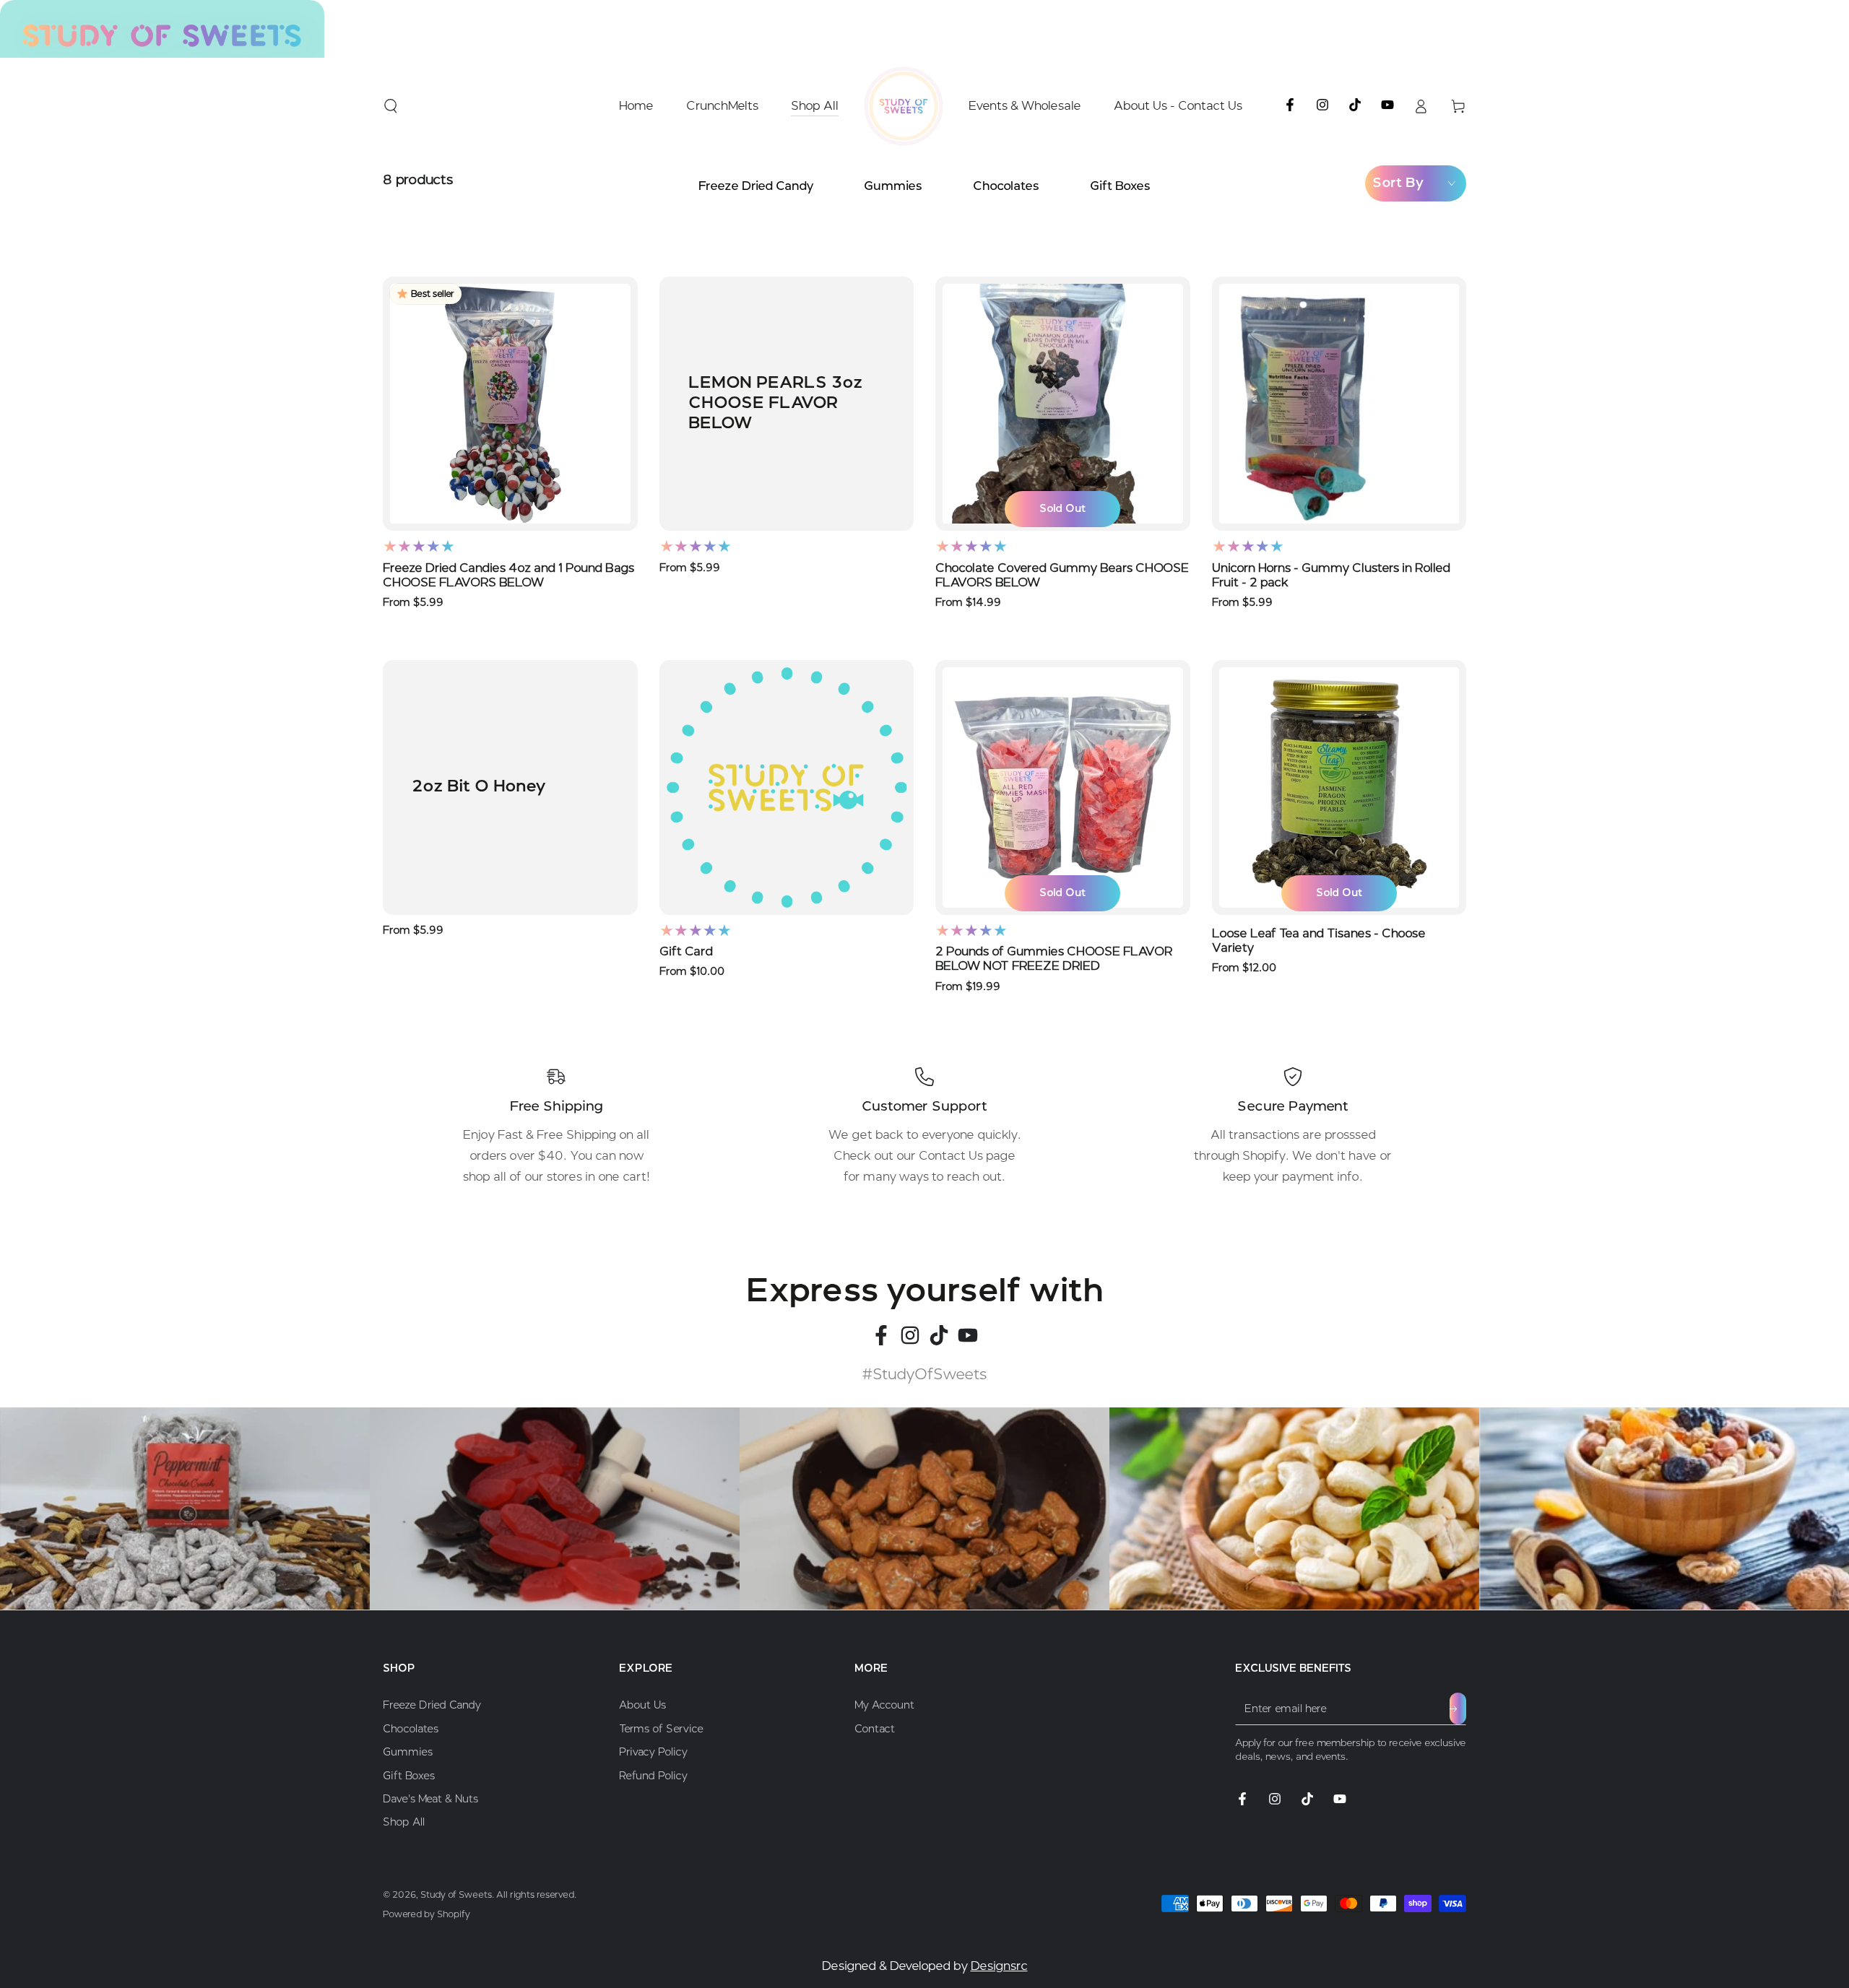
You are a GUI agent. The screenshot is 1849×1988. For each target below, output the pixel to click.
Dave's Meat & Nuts (430, 1799)
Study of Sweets (456, 1894)
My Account (884, 1705)
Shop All (404, 1822)
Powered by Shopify (426, 1914)
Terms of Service (661, 1729)
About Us (642, 1705)
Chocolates (1006, 186)
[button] (391, 106)
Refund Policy (653, 1776)
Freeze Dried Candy (756, 186)
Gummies (893, 186)
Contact (875, 1729)
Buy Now (510, 545)
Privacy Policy (653, 1752)
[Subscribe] (1458, 1709)
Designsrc (999, 1966)
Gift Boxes (1120, 186)
